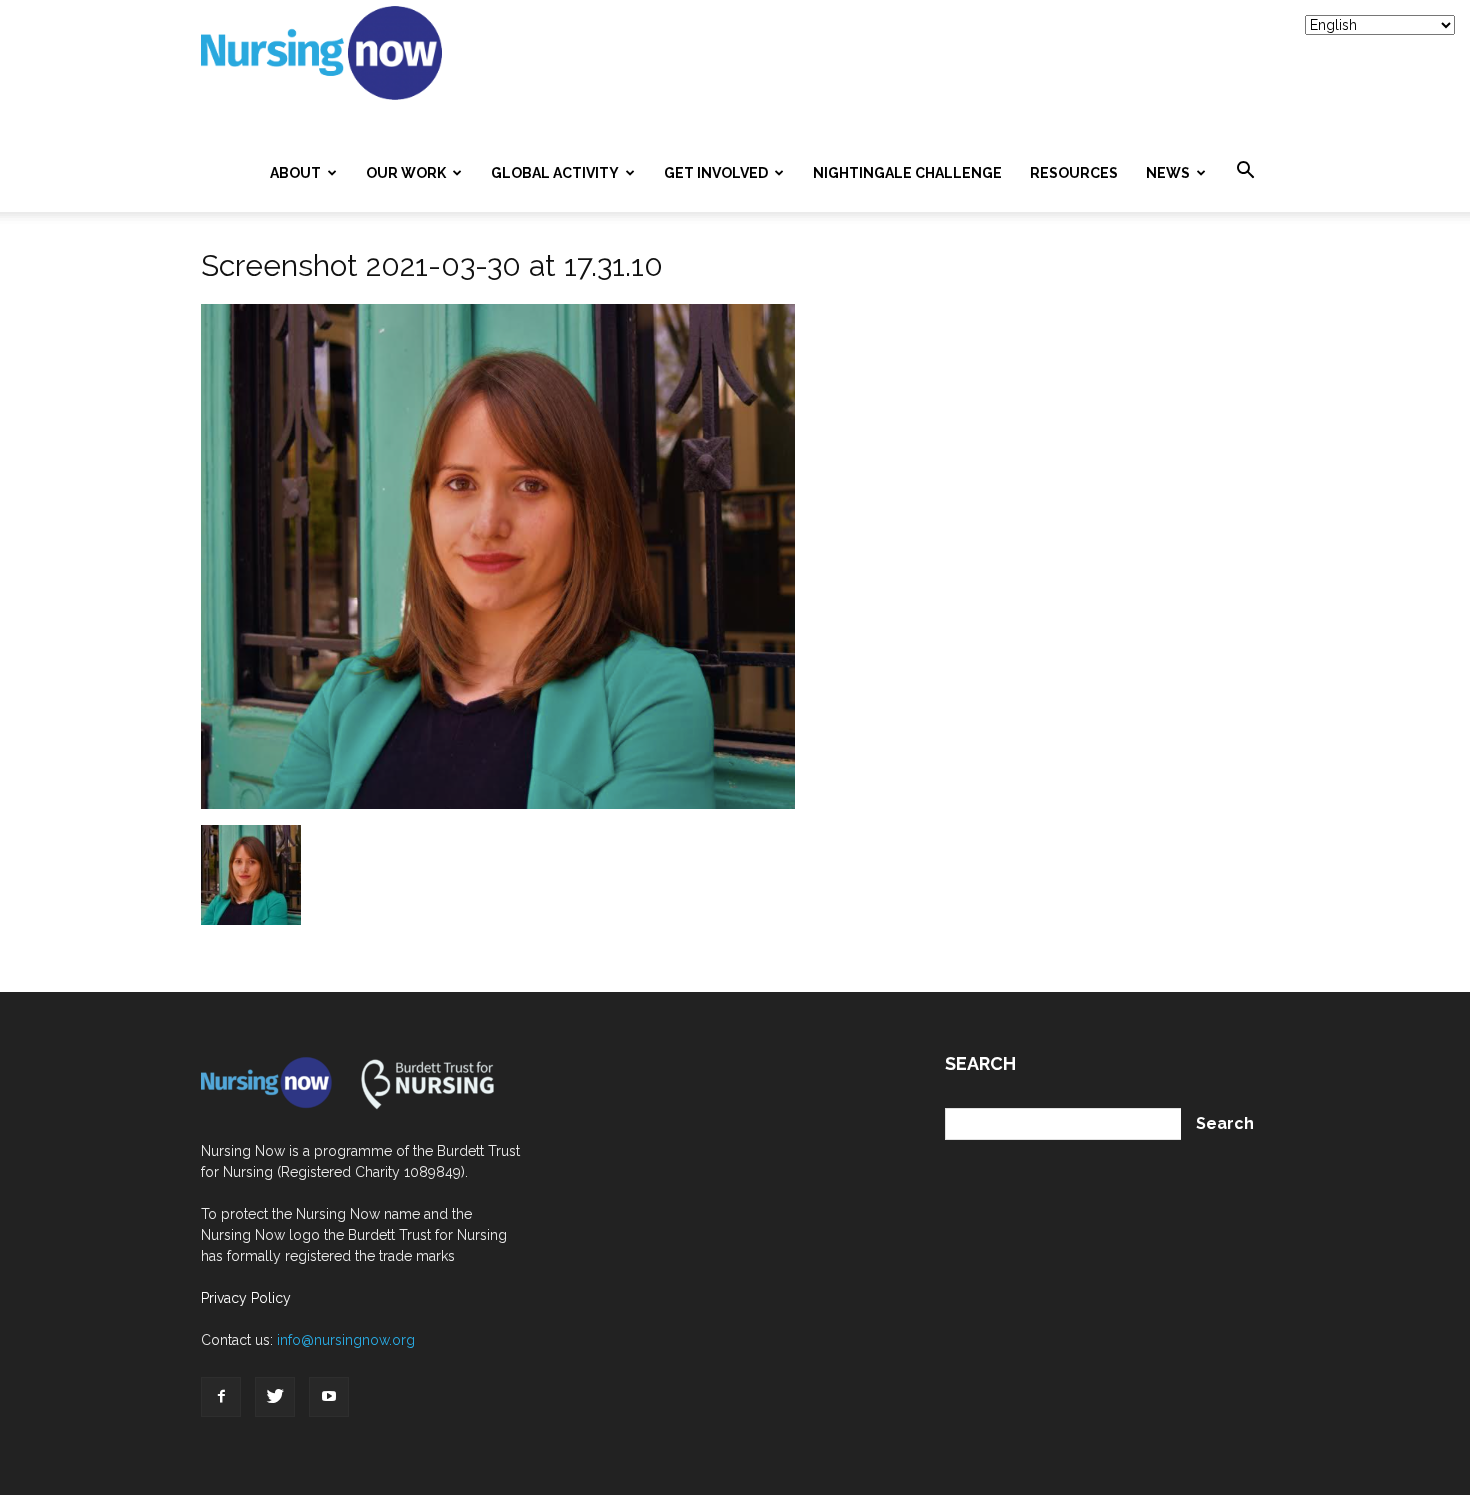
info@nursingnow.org (346, 1340)
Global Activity (555, 173)
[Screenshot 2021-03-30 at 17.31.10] (498, 804)
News (1168, 173)
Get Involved (716, 173)
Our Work (406, 173)
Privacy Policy (246, 1298)
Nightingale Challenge (907, 173)
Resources (1074, 173)
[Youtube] (329, 1397)
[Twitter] (275, 1397)
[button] (1245, 171)
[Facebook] (221, 1397)
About (295, 173)
